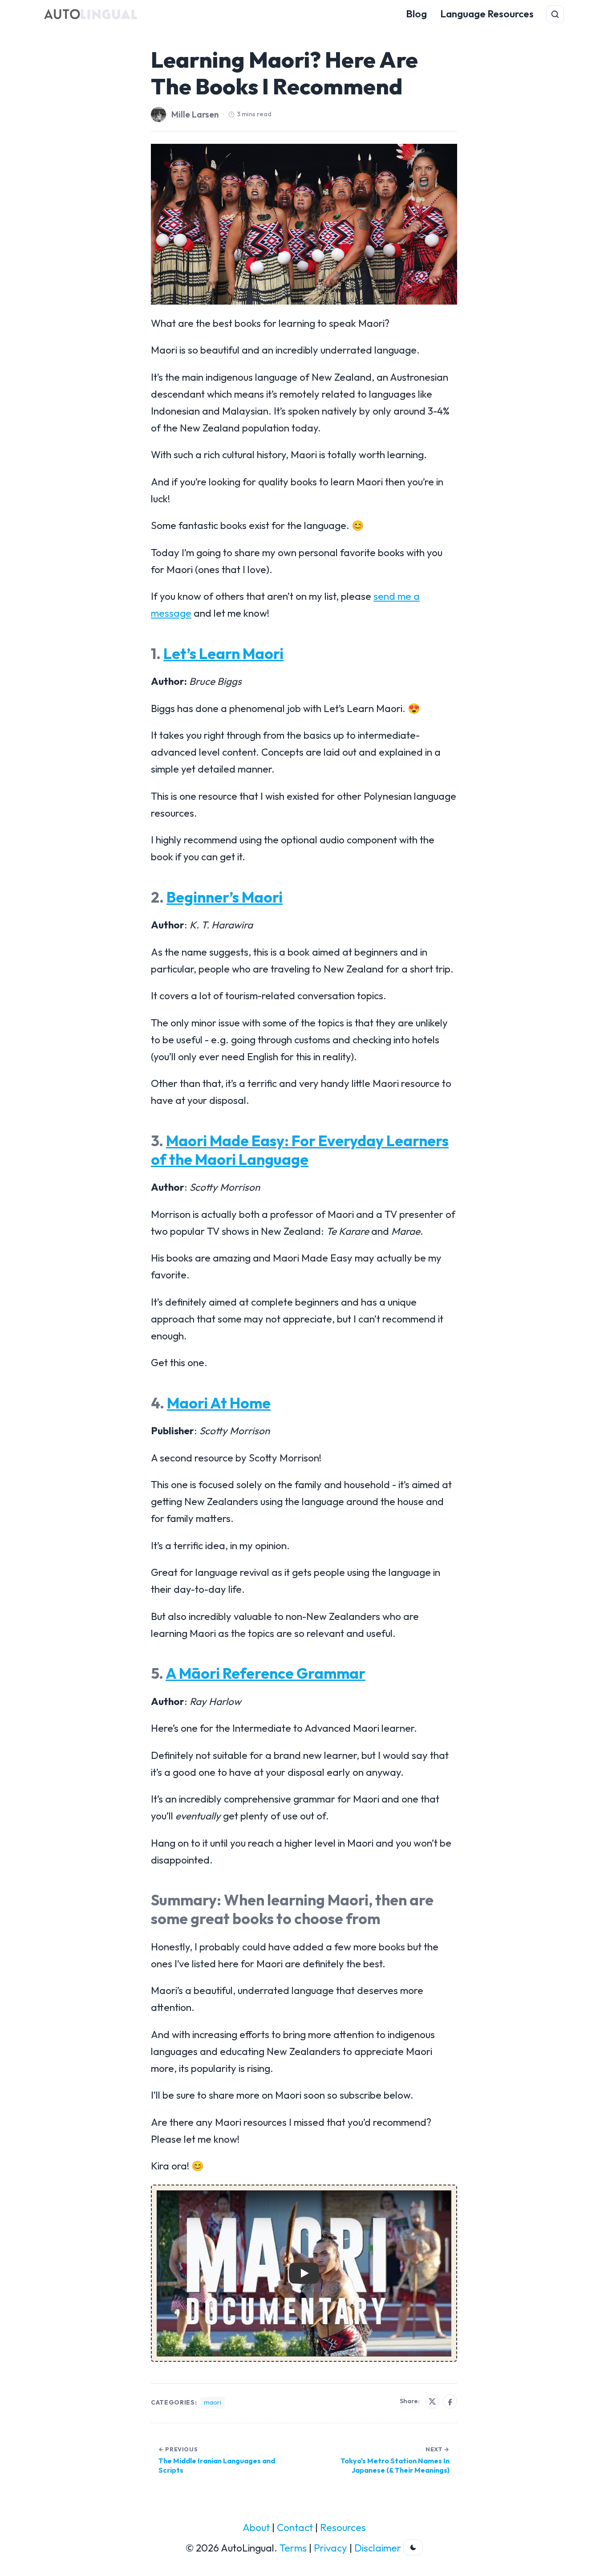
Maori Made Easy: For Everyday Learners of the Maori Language (300, 1150)
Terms (293, 2548)
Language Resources (487, 14)
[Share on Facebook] (450, 2401)
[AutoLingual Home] (91, 14)
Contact (295, 2527)
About (256, 2527)
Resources (343, 2527)
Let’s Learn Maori (223, 653)
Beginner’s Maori (225, 897)
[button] (304, 2273)
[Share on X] (432, 2401)
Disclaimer (378, 2548)
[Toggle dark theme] (413, 2548)
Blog (416, 14)
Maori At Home (219, 1403)
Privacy (330, 2548)
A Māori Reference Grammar (265, 1673)
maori (213, 2402)
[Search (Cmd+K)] (555, 14)
